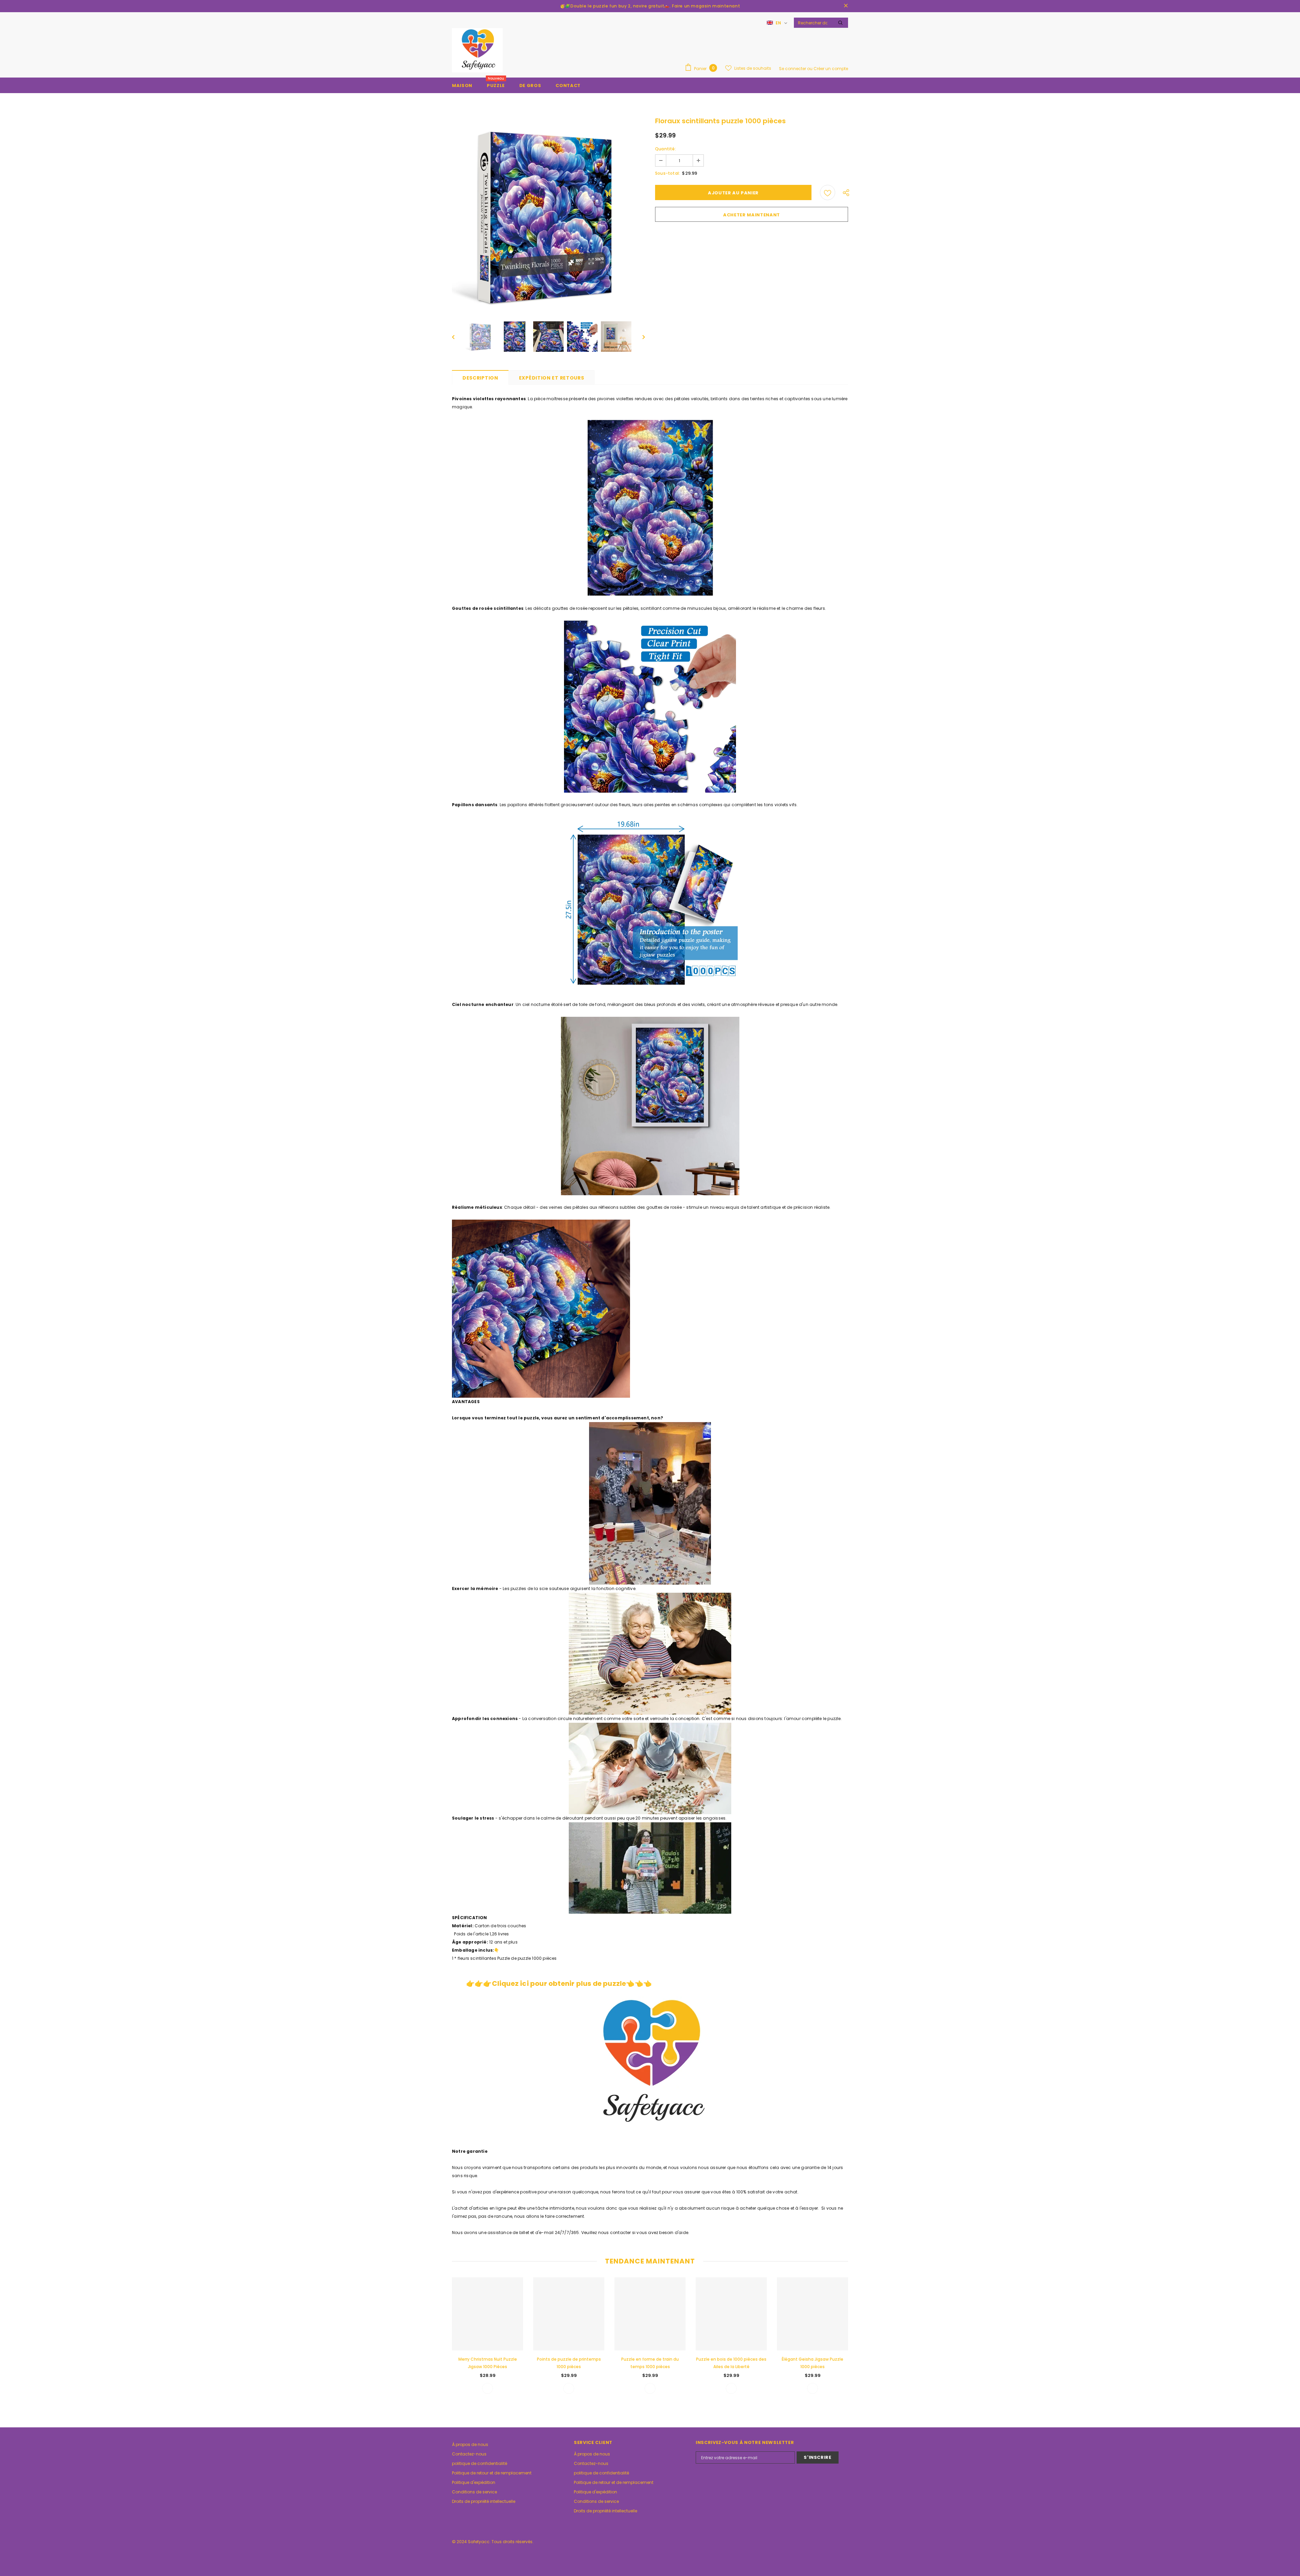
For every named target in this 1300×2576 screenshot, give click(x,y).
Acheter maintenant (752, 215)
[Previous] (458, 337)
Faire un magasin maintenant (706, 6)
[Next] (639, 337)
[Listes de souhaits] (828, 192)
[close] (846, 6)
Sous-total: (667, 173)
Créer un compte (831, 69)
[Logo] (477, 50)
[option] (548, 215)
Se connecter (793, 69)
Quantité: (666, 149)
